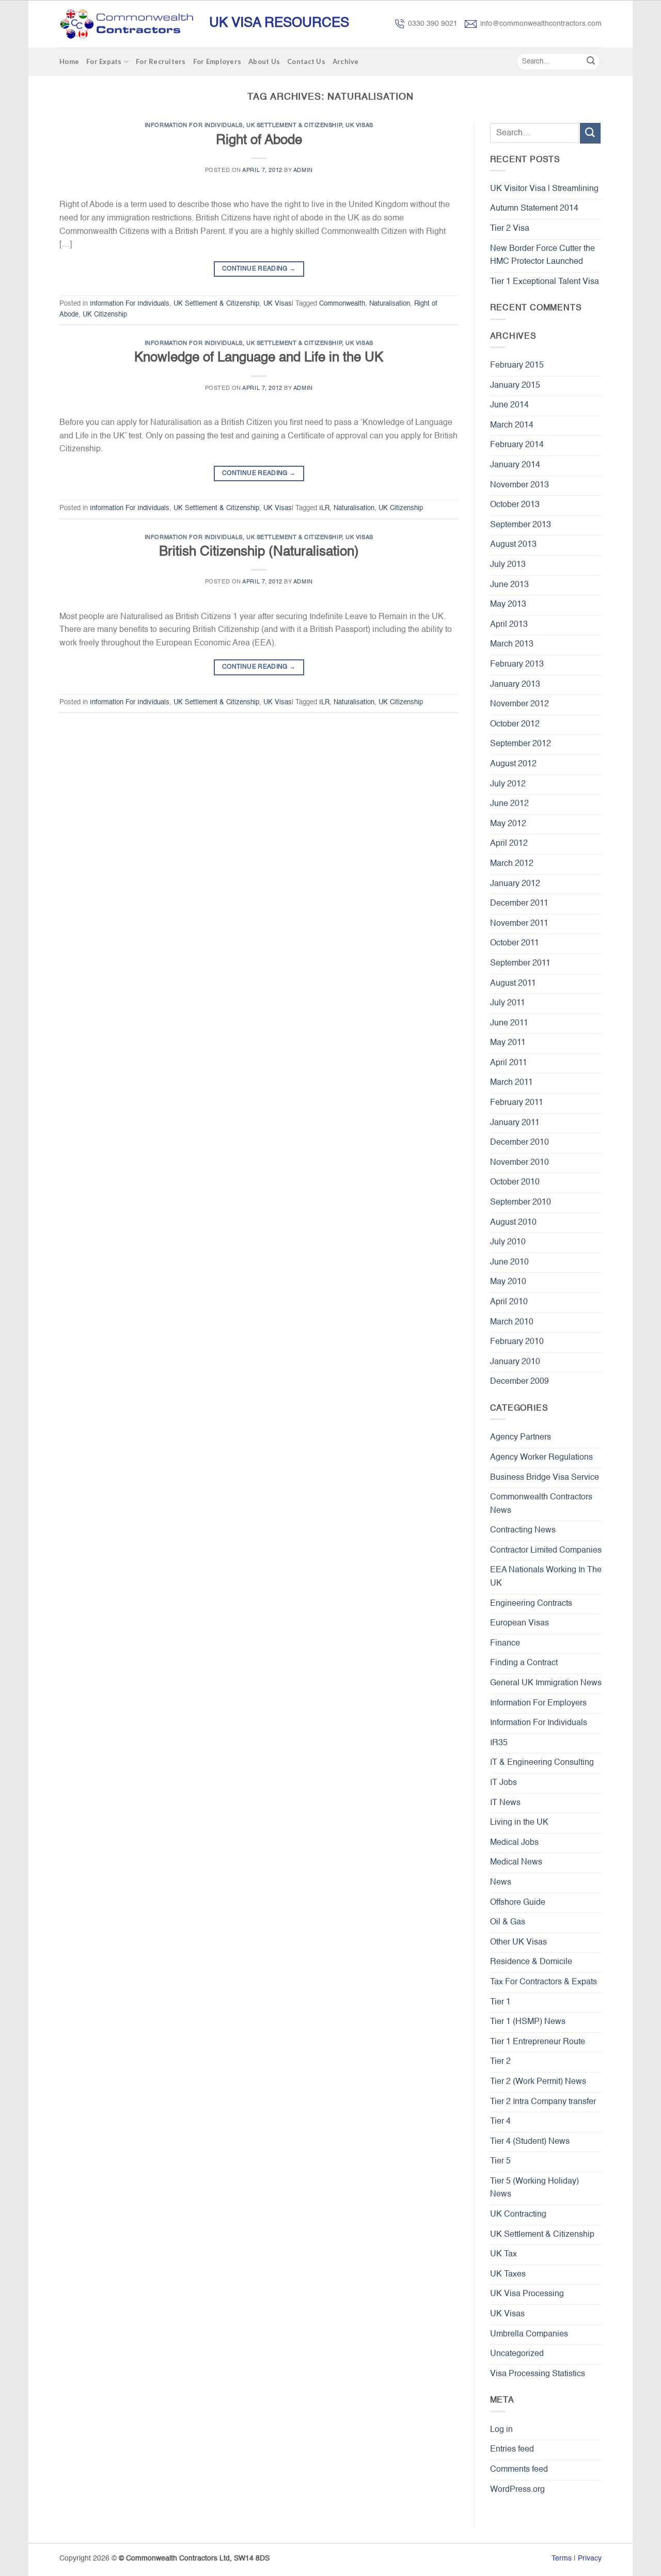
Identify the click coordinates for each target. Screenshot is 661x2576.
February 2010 (517, 1342)
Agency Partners (521, 1437)
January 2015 (515, 386)
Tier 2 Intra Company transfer (543, 2102)
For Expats (104, 61)
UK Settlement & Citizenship (294, 125)
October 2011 (515, 943)
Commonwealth (342, 304)
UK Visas (359, 125)
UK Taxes (508, 2274)
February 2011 (517, 1103)
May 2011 (508, 1043)
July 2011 (508, 1003)
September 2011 (520, 963)
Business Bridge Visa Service (545, 1478)
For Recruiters (161, 61)
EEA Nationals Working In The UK (546, 1577)
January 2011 (515, 1123)
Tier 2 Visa (510, 229)
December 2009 (520, 1382)
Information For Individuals (194, 125)
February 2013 (517, 665)
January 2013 (515, 685)
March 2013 (512, 644)
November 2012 (520, 704)
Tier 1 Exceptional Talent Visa (545, 282)
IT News (505, 1803)
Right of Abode (259, 140)
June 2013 (509, 585)
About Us (264, 61)
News (501, 1883)
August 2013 (513, 545)
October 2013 (515, 505)
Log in (501, 2430)
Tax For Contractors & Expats (544, 1982)
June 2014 (509, 405)
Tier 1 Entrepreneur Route (538, 2042)
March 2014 (512, 425)
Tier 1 (500, 2002)
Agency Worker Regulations (541, 1458)
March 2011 (512, 1083)
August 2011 (513, 984)
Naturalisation (390, 304)
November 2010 (520, 1163)
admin (303, 170)
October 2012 (515, 724)
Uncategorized (517, 2354)
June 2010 (509, 1262)
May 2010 (508, 1282)
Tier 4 (500, 2122)
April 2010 (509, 1302)
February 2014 (517, 445)
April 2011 (509, 1063)
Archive (346, 61)
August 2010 (513, 1223)
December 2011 (519, 904)
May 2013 (508, 605)
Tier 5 (500, 2161)
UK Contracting (518, 2215)
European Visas (520, 1623)
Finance (505, 1643)
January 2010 (515, 1362)
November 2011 (519, 924)
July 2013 (508, 565)
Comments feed (519, 2470)
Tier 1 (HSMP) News (528, 2022)
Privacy (590, 2558)
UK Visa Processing (527, 2294)
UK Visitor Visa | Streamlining (544, 189)
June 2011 (509, 1023)
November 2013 (520, 485)
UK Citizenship (105, 315)
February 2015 (517, 366)
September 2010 (521, 1203)
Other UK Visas (518, 1942)
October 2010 (515, 1182)
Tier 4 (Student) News (530, 2142)
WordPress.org (517, 2490)
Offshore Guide (518, 1903)
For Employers (217, 61)
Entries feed (512, 2449)
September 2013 (521, 525)
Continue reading (259, 269)
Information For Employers (538, 1703)
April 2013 (509, 625)
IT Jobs (503, 1783)
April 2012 (509, 844)
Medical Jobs (514, 1843)
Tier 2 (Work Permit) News (538, 2082)
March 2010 (512, 1322)
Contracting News (523, 1530)
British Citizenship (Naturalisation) (259, 552)
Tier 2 (500, 2062)
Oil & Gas (508, 1922)
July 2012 (508, 784)
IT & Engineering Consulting (542, 1763)
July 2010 (508, 1242)
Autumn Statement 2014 (534, 209)
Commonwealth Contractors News (541, 1504)
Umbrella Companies (529, 2334)
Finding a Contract (524, 1663)
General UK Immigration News (546, 1683)
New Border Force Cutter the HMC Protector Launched (542, 256)
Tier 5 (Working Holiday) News (534, 2188)
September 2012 (521, 744)
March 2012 (512, 864)
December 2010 (520, 1143)
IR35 (499, 1743)
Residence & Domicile (531, 1962)
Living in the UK (519, 1823)
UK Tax (503, 2254)
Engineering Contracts (531, 1604)
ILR (324, 508)
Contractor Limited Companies (546, 1551)
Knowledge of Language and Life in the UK (259, 358)
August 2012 (513, 764)
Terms (562, 2558)
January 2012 (515, 884)
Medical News (516, 1862)
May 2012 (508, 824)
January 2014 (515, 465)
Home (69, 61)
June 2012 (509, 804)
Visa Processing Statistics (538, 2374)
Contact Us (306, 61)
